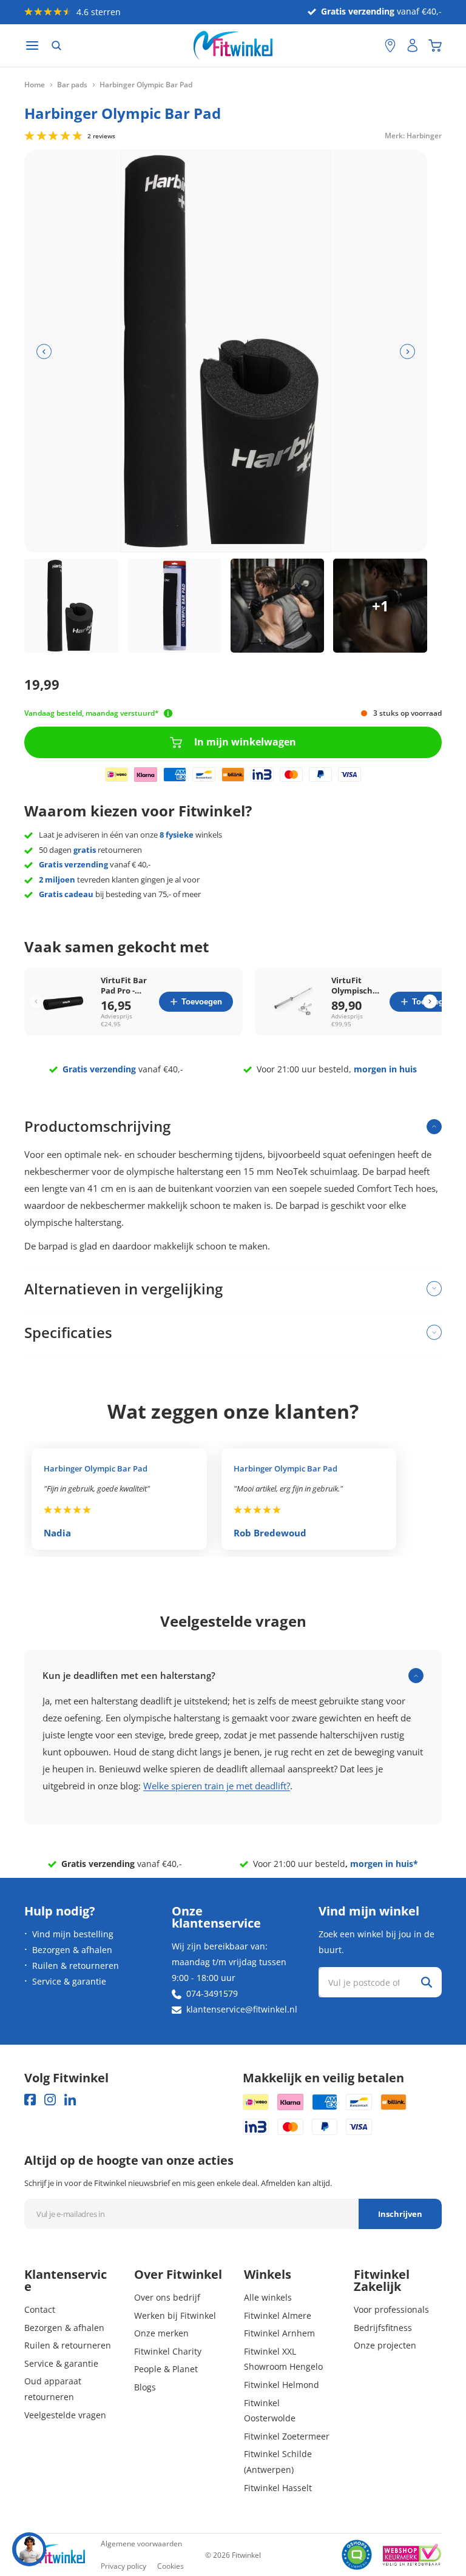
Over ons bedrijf (167, 2297)
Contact (40, 2309)
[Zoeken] (56, 45)
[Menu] (32, 46)
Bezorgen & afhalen (72, 1950)
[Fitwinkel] (55, 2555)
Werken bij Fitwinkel (175, 2315)
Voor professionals (391, 2309)
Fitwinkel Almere (278, 2315)
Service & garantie (69, 1981)
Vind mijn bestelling (73, 1934)
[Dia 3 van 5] (278, 606)
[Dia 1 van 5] (71, 606)
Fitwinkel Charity (168, 2351)
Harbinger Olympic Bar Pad (96, 1468)
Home (35, 85)
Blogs (145, 2387)
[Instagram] (50, 2100)
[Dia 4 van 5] (380, 606)
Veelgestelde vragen (65, 2415)
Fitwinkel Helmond (282, 2385)
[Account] (413, 45)
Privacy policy (123, 2566)
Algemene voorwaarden (141, 2544)
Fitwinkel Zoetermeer (287, 2436)
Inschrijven (400, 2214)
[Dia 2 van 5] (174, 606)
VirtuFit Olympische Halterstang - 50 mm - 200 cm (356, 986)
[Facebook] (30, 2100)
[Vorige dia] (44, 351)
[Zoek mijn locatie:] (370, 46)
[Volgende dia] (407, 351)
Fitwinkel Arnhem (279, 2333)
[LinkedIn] (70, 2100)
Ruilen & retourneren (76, 1966)
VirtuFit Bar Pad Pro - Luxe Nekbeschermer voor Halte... (126, 986)
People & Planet (166, 2369)
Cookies (171, 2566)
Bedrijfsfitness (383, 2328)
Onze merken (161, 2333)
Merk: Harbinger (413, 135)
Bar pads (72, 85)
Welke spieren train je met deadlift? (217, 1786)
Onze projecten (385, 2345)
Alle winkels (268, 2297)
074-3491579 (212, 1993)
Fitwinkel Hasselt (278, 2488)
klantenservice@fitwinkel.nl (242, 2009)
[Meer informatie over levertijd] (168, 713)
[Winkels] (390, 45)
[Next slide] (430, 1002)
